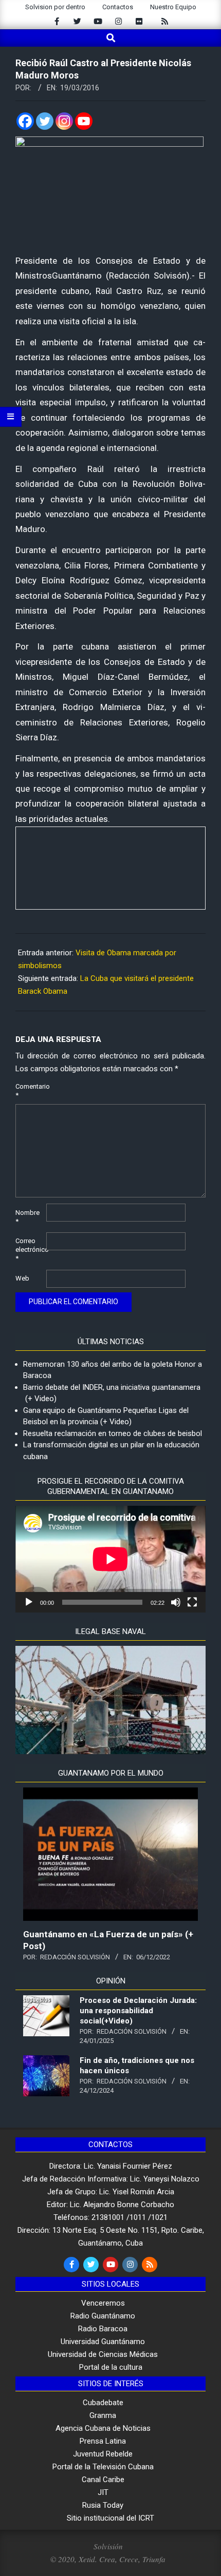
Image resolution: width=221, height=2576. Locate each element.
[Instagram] (64, 121)
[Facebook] (25, 121)
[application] (110, 1559)
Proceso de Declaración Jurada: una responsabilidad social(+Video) (138, 2011)
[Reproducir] (29, 1602)
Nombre (27, 1217)
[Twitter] (45, 121)
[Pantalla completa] (192, 1602)
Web (22, 1278)
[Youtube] (84, 121)
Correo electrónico (30, 1250)
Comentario (30, 1091)
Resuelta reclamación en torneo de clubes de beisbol (113, 1433)
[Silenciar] (176, 1602)
